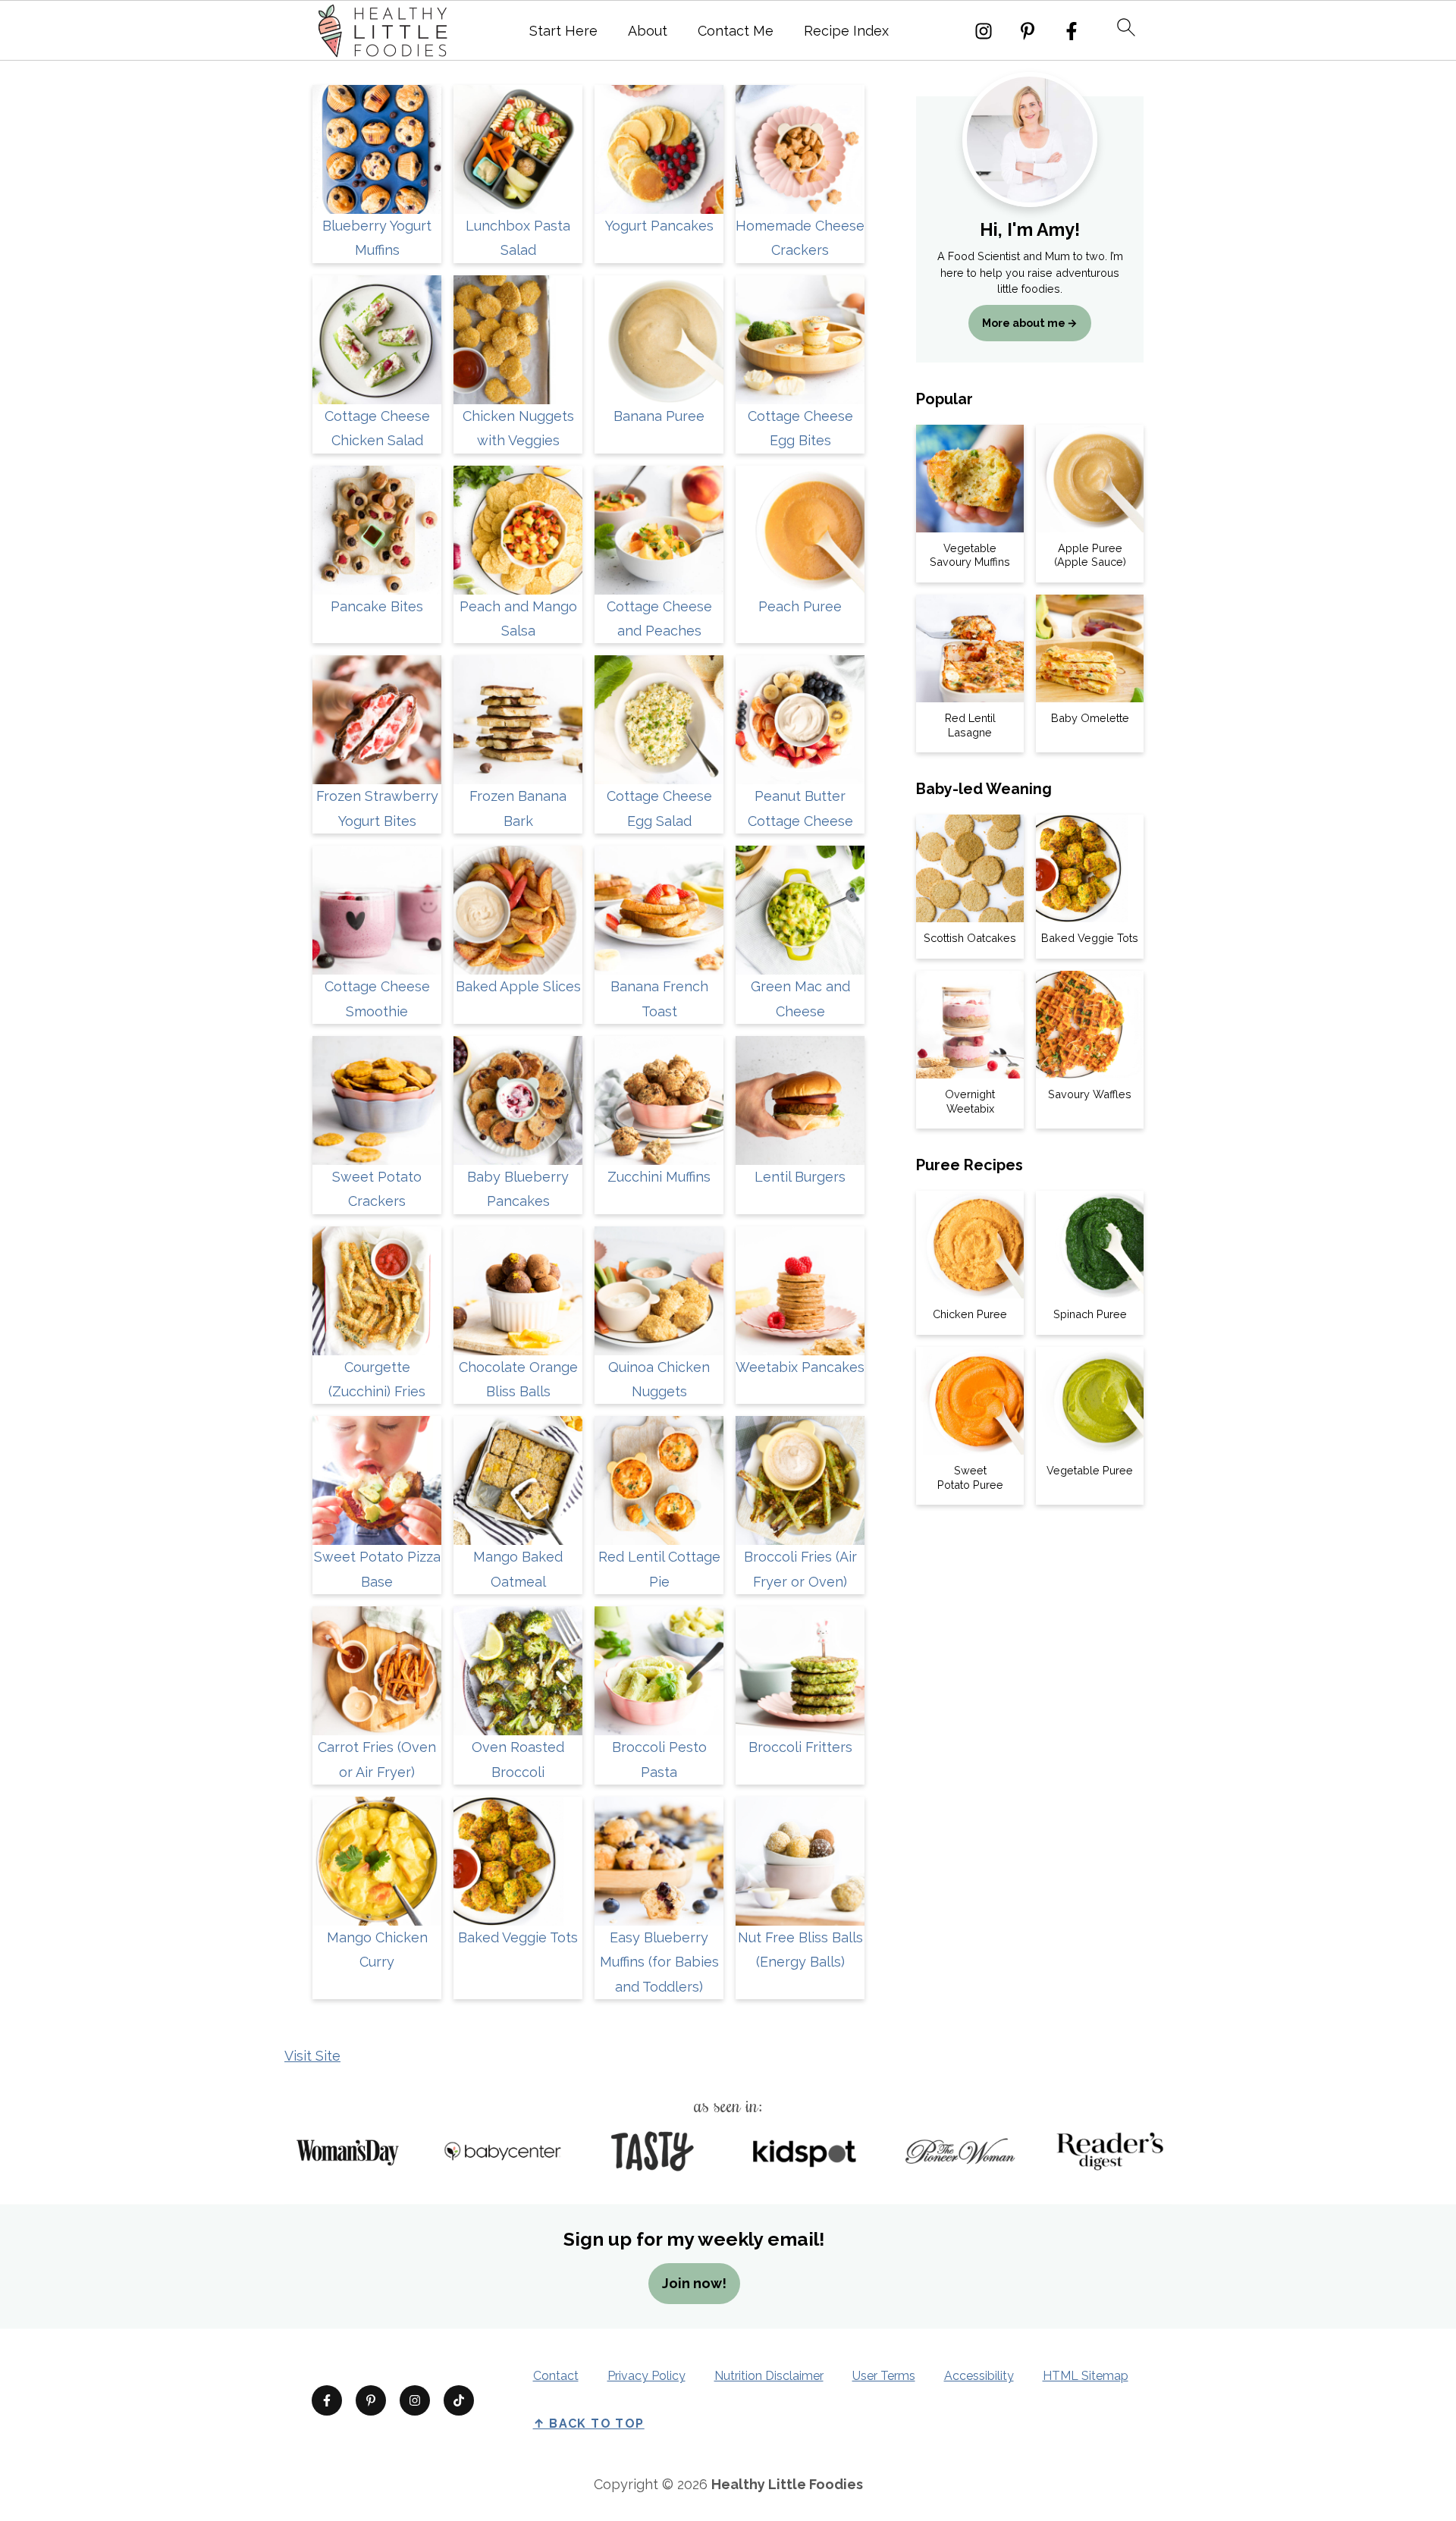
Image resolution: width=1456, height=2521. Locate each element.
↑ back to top (589, 2424)
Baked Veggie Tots (518, 1937)
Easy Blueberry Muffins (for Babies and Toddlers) (659, 1962)
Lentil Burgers (800, 1177)
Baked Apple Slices (518, 986)
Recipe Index (846, 31)
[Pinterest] (1028, 31)
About (648, 31)
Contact (556, 2376)
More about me (1024, 323)
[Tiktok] (459, 2400)
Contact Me (736, 31)
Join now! (694, 2283)
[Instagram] (984, 31)
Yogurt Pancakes (659, 226)
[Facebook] (1072, 31)
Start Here (563, 31)
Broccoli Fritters (800, 1747)
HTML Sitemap (1086, 2376)
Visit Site (312, 2056)
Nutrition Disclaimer (769, 2376)
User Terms (884, 2376)
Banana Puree (659, 416)
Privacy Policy (646, 2376)
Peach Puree (800, 606)
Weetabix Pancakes (800, 1367)
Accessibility (979, 2376)
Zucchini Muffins (659, 1177)
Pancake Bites (377, 606)
